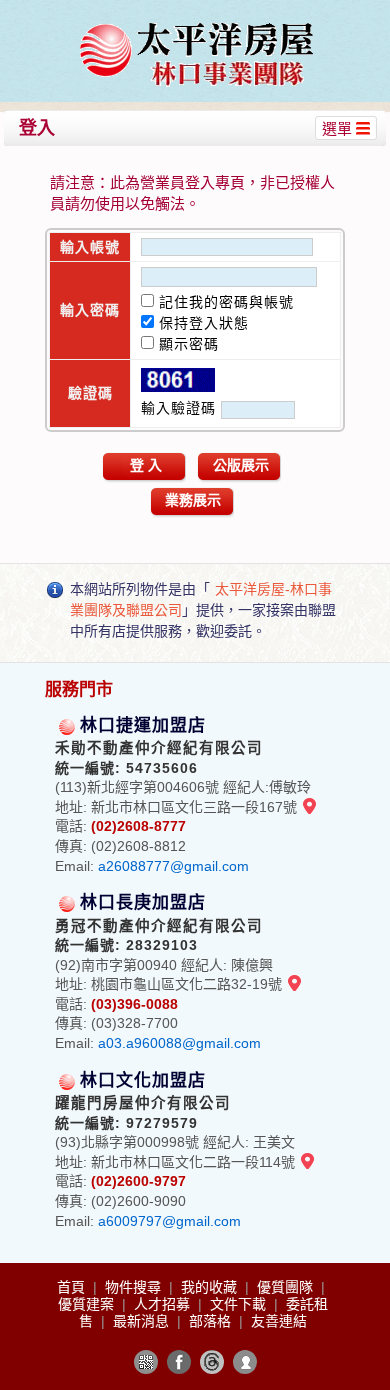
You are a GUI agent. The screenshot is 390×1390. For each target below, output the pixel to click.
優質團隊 (287, 1287)
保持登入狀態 (201, 323)
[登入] (245, 1362)
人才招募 (164, 1304)
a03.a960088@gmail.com (179, 1043)
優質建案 (88, 1304)
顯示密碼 (186, 344)
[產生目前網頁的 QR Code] (146, 1362)
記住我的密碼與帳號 (224, 302)
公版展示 (241, 465)
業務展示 (193, 500)
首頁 (73, 1287)
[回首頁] (198, 23)
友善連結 (279, 1321)
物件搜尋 (135, 1287)
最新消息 (143, 1321)
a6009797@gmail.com (169, 1221)
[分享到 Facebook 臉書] (179, 1362)
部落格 (212, 1321)
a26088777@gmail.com (173, 866)
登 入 (146, 465)
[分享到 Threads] (212, 1362)
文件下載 (240, 1304)
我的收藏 (211, 1287)
